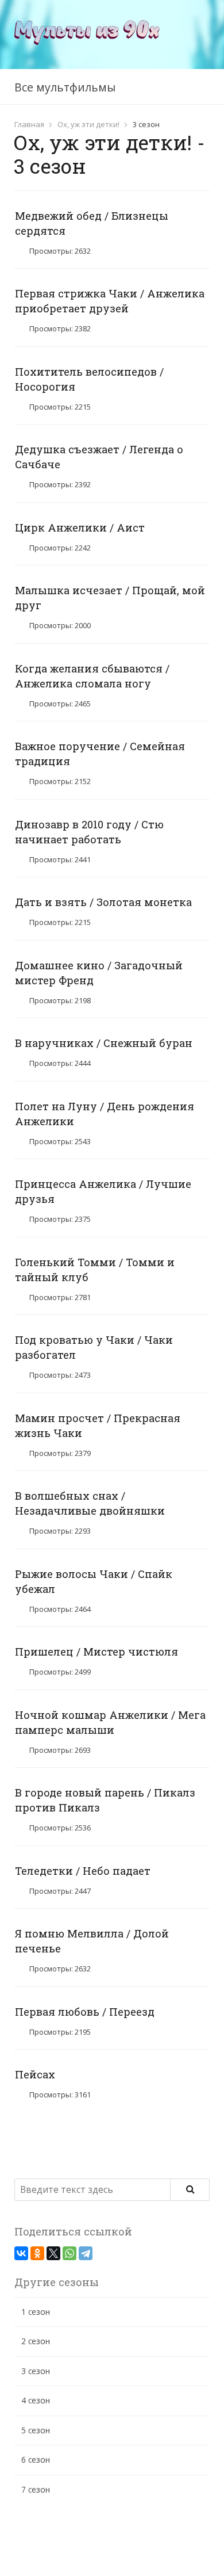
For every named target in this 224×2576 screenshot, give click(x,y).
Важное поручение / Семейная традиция (100, 754)
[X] (53, 2253)
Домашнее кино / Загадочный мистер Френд (99, 973)
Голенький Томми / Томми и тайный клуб (95, 1270)
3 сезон (36, 2371)
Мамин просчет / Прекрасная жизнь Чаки (98, 1425)
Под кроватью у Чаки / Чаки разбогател (94, 1347)
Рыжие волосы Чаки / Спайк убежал (94, 1581)
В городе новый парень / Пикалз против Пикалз (105, 1800)
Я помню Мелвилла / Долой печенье (92, 1941)
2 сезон (36, 2341)
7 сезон (36, 2489)
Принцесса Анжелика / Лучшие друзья (103, 1191)
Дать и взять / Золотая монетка (103, 902)
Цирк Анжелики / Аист (80, 528)
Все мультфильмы (65, 87)
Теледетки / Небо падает (83, 1871)
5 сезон (36, 2430)
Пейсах (35, 2074)
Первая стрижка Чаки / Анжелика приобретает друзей (110, 301)
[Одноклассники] (37, 2253)
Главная (29, 124)
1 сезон (36, 2312)
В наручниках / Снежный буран (104, 1043)
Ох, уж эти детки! (88, 124)
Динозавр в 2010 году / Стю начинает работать (89, 832)
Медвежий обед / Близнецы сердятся (92, 223)
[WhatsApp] (69, 2253)
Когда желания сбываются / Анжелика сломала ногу (92, 676)
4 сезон (36, 2400)
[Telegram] (86, 2253)
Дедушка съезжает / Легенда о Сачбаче (99, 457)
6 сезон (36, 2460)
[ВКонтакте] (21, 2253)
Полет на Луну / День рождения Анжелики (105, 1114)
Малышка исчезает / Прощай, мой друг (110, 598)
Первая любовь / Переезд (85, 2012)
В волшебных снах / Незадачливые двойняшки (90, 1503)
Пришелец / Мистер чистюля (96, 1652)
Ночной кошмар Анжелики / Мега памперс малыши (110, 1722)
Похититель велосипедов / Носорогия (89, 379)
